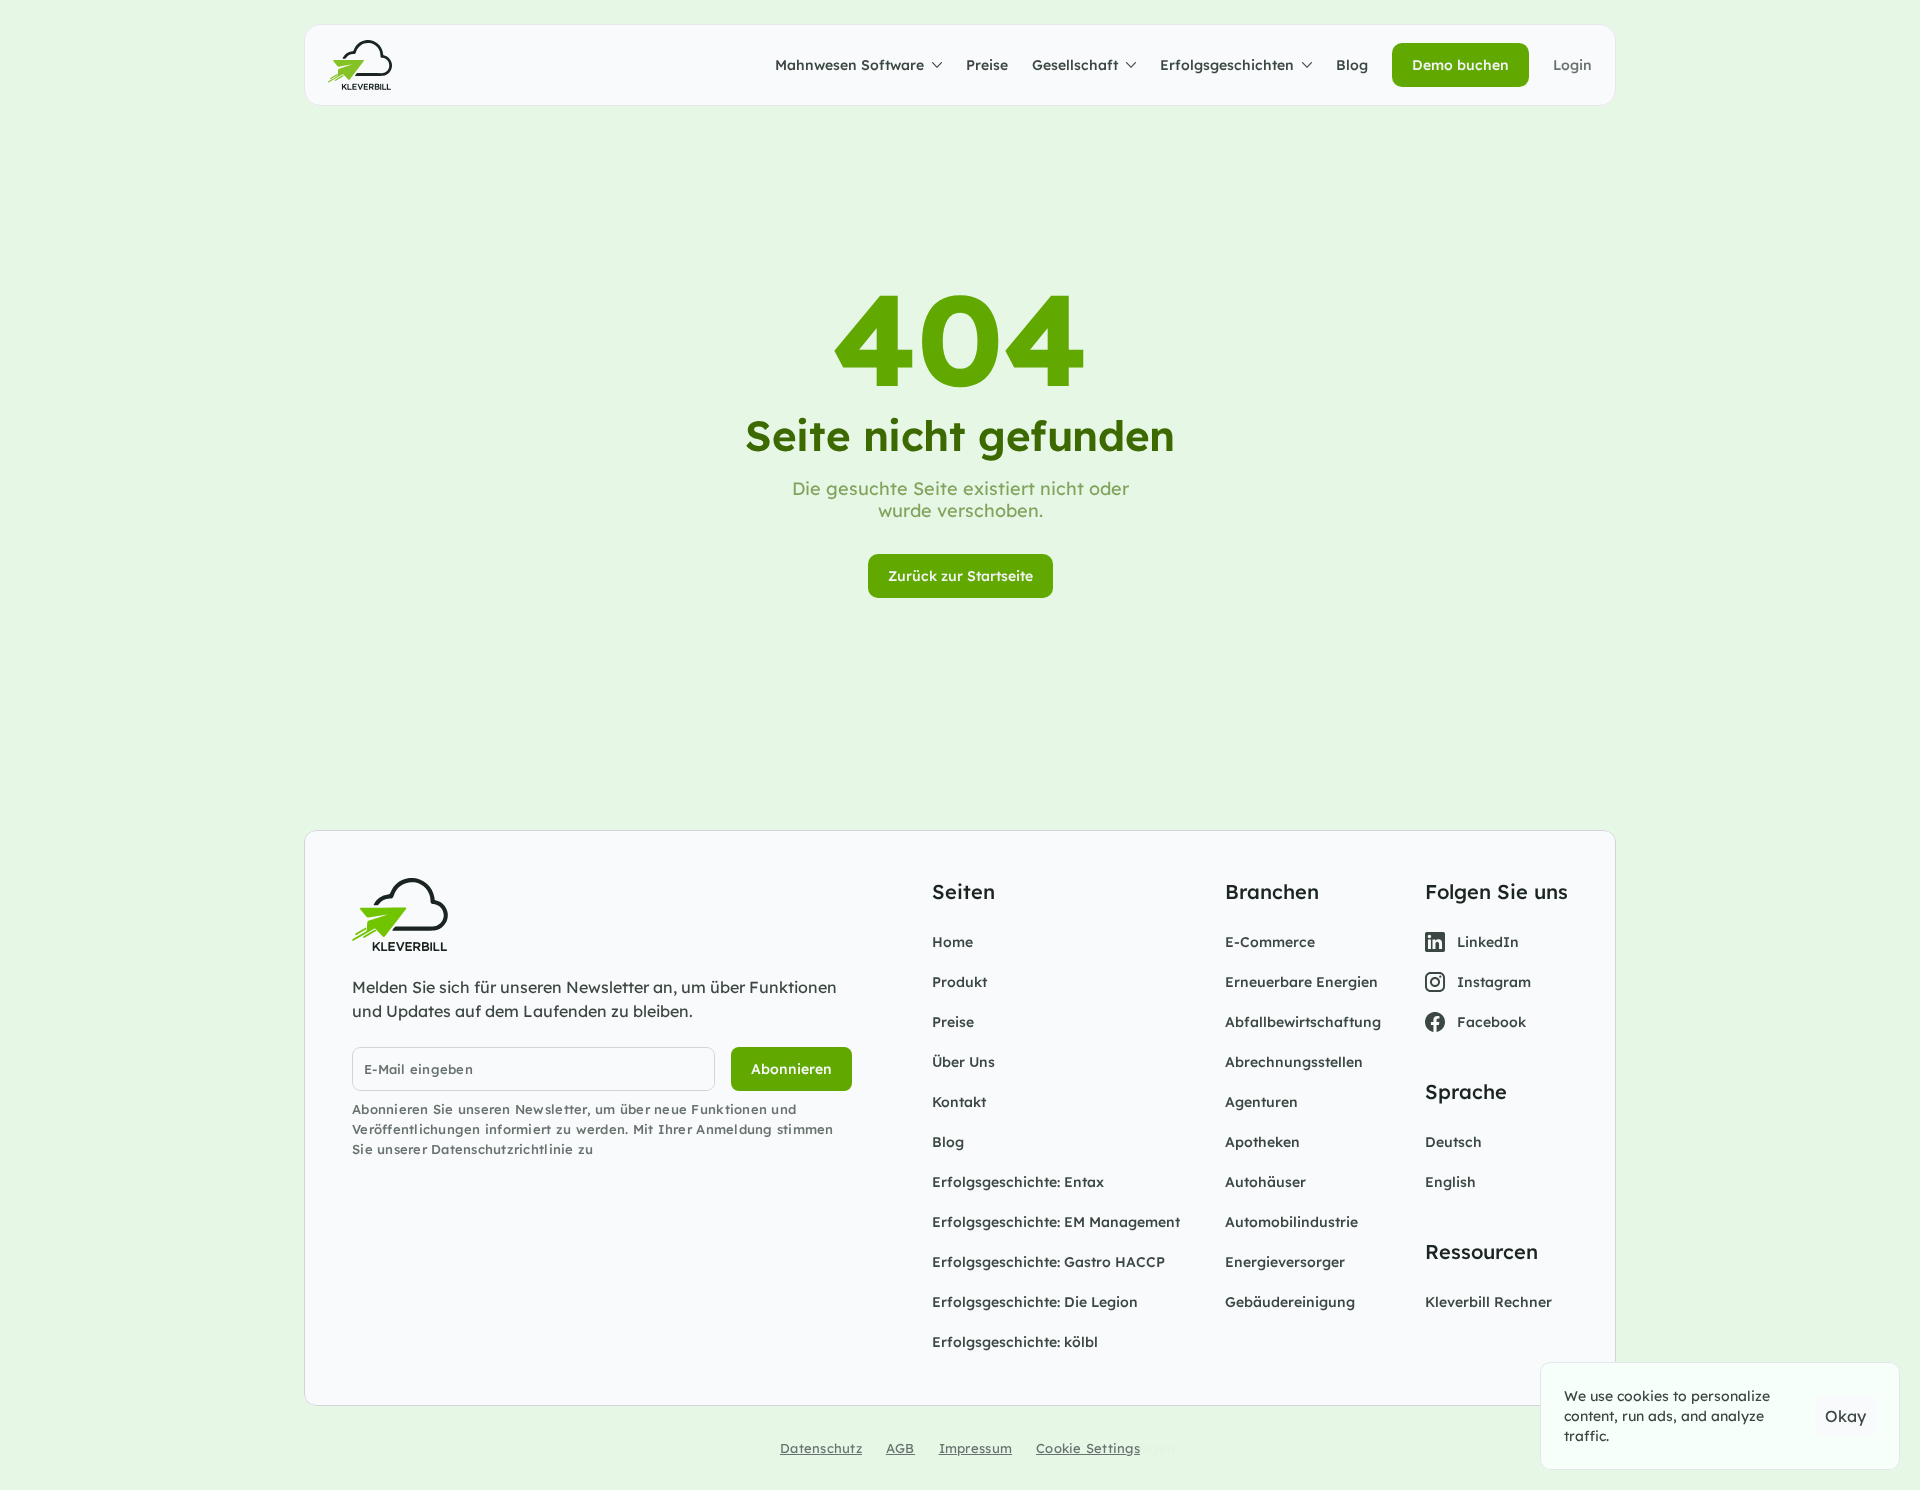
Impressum (975, 1448)
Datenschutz (821, 1448)
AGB (900, 1448)
